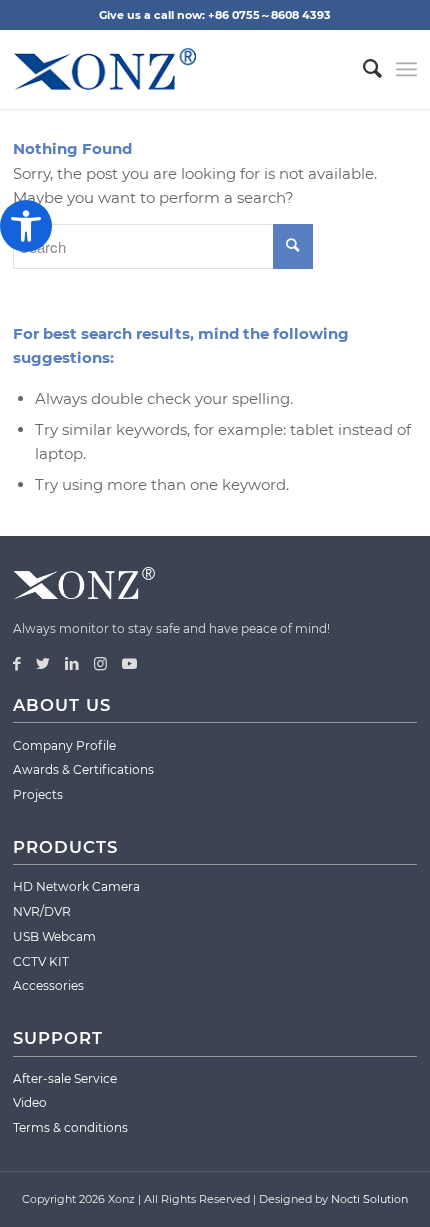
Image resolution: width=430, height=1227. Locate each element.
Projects (38, 794)
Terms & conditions (70, 1127)
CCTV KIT (41, 961)
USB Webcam (54, 936)
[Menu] (406, 69)
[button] (26, 226)
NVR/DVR (42, 911)
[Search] (362, 69)
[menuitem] (362, 69)
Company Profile (64, 745)
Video (30, 1102)
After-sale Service (65, 1078)
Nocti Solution (369, 1199)
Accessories (48, 985)
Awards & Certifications (83, 769)
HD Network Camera (76, 886)
